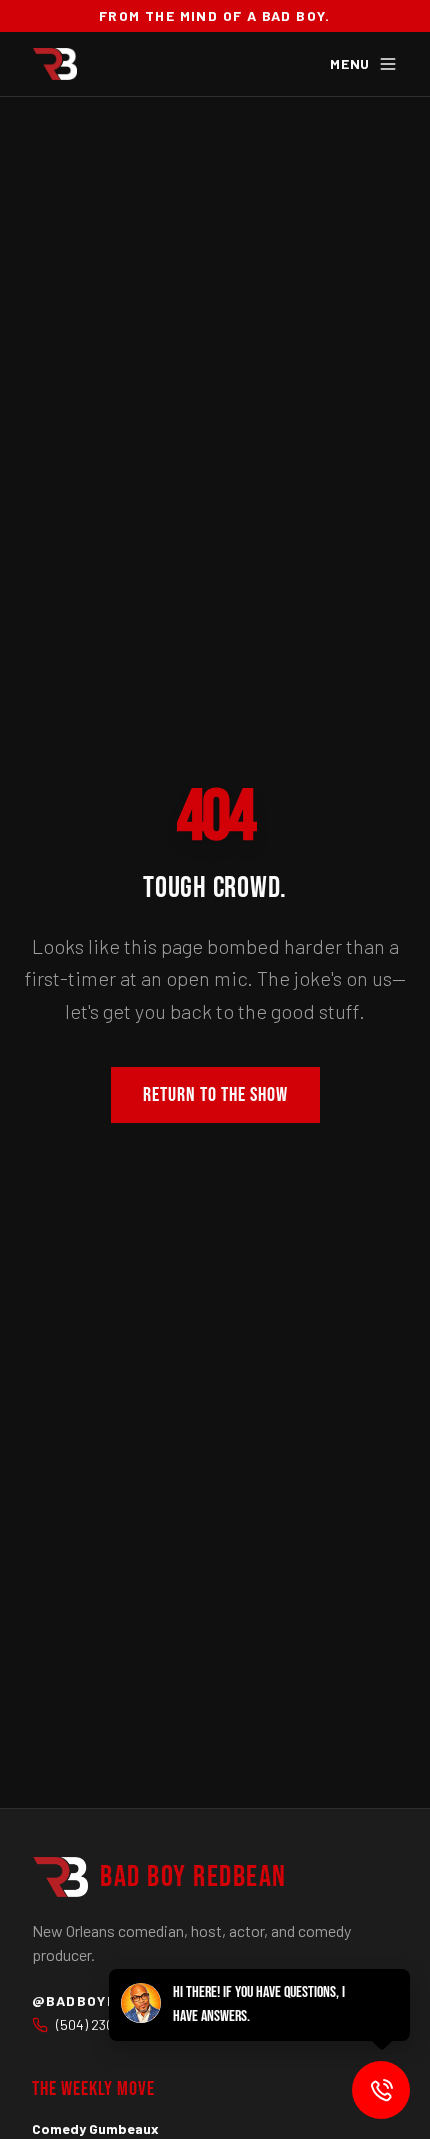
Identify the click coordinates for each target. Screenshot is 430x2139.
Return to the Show (215, 1095)
